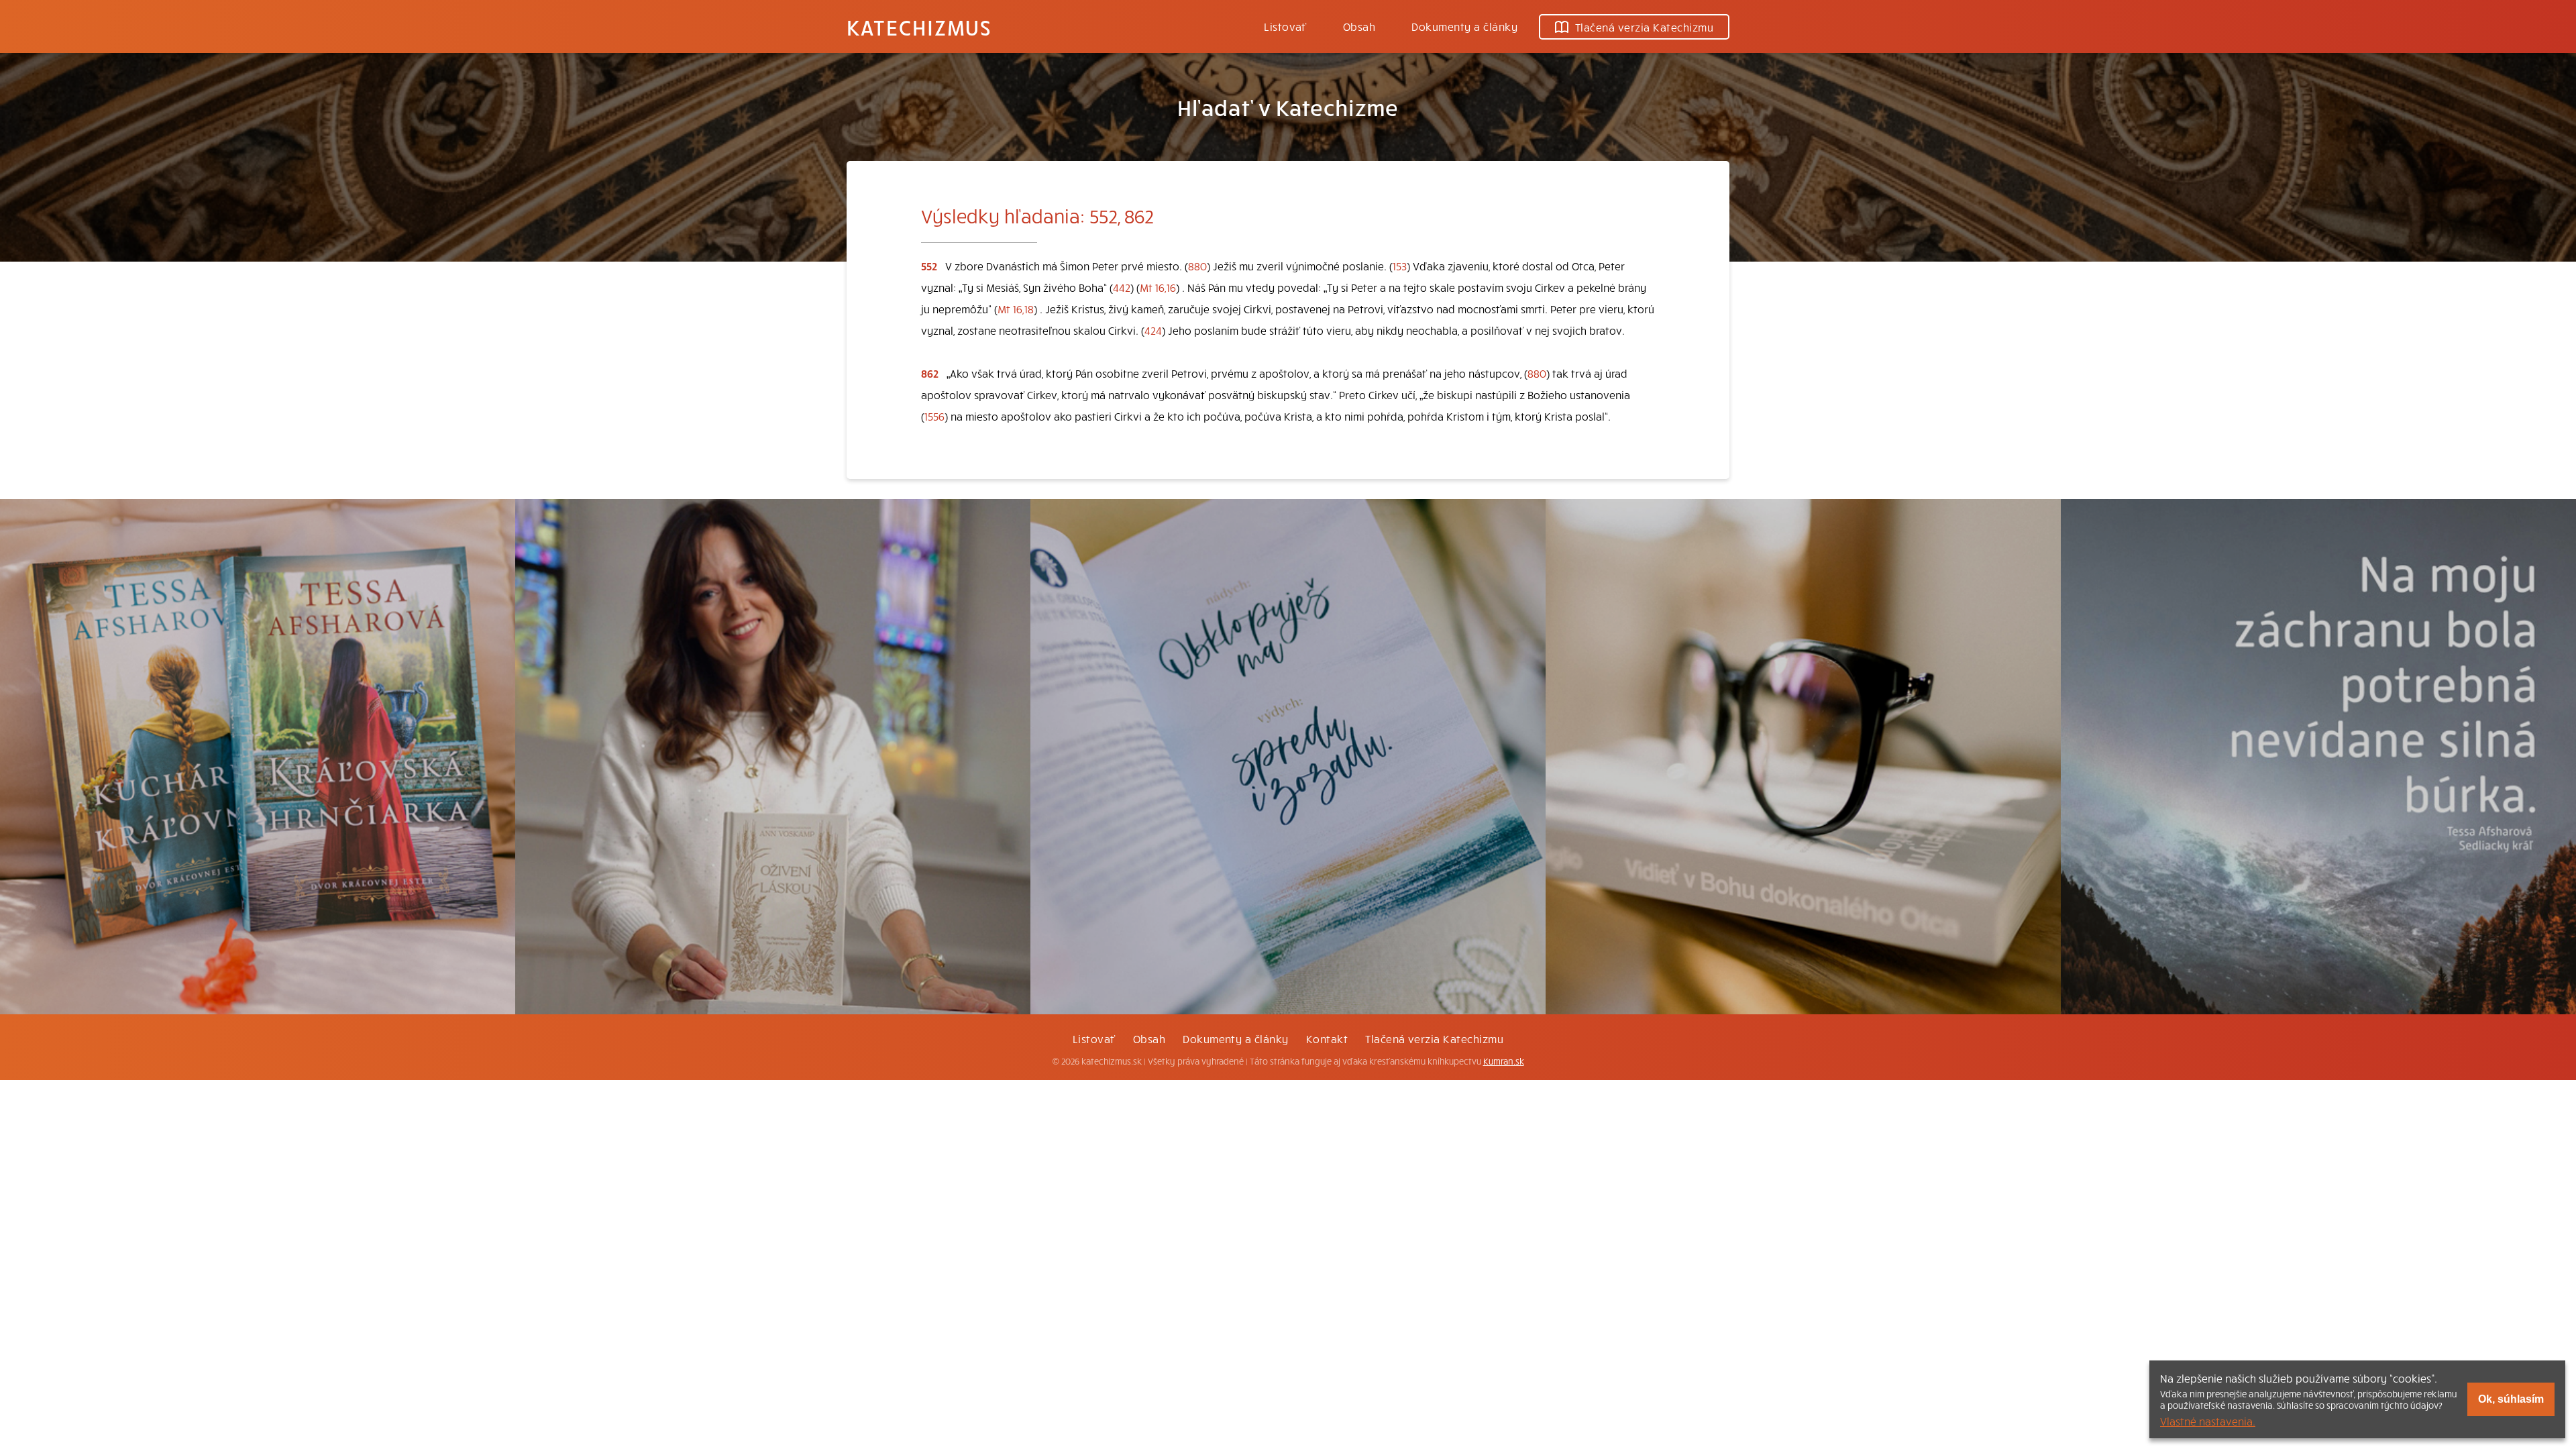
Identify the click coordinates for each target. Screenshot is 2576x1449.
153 (1400, 266)
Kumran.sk (1504, 1061)
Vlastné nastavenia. (2208, 1421)
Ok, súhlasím (2511, 1399)
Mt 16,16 (1158, 287)
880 (1197, 266)
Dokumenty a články (1464, 26)
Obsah (1359, 26)
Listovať (1285, 26)
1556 (934, 416)
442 (1122, 287)
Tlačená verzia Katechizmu (1644, 27)
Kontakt (1327, 1038)
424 (1153, 330)
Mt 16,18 (1016, 309)
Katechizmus (919, 27)
